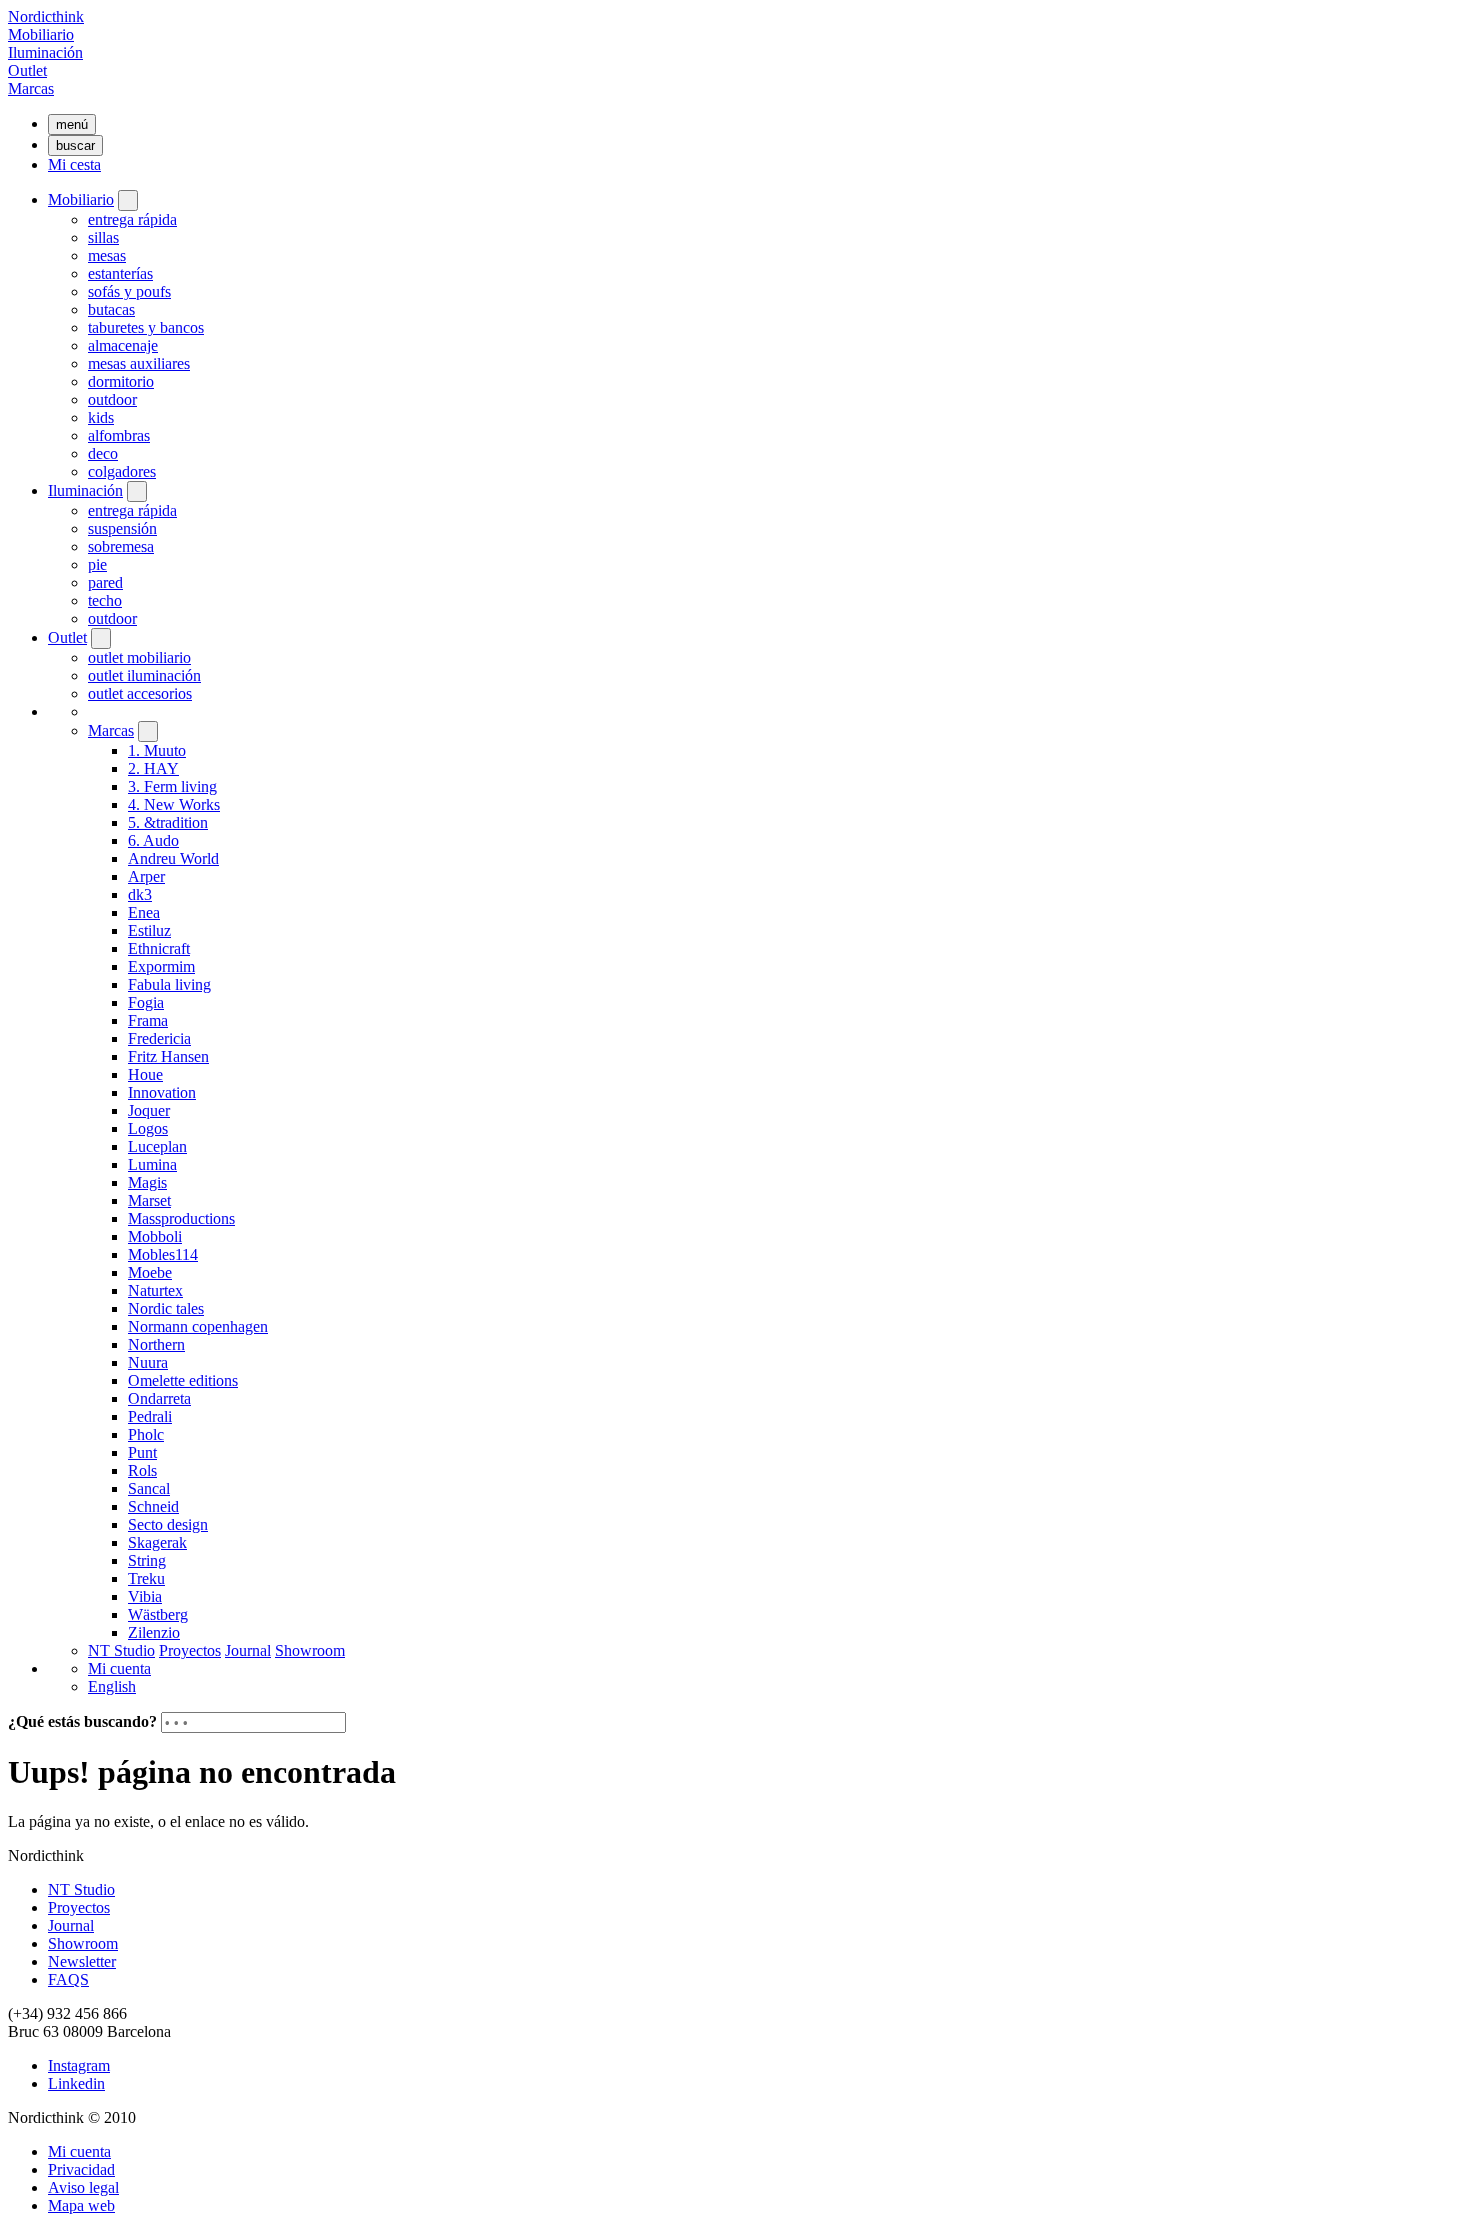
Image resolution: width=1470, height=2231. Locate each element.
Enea (144, 912)
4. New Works (174, 804)
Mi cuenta (119, 1668)
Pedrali (150, 1416)
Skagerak (157, 1542)
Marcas (31, 88)
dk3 (140, 894)
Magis (147, 1182)
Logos (148, 1128)
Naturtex (155, 1290)
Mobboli (155, 1236)
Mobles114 (163, 1254)
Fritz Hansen (168, 1056)
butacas (111, 309)
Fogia (146, 1002)
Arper (146, 876)
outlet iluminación (144, 675)
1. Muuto (157, 750)
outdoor (112, 399)
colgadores (122, 471)
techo (105, 600)
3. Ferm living (172, 786)
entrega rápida (132, 219)
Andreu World (173, 858)
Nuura (148, 1362)
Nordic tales (166, 1308)
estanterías (120, 273)
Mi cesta (74, 164)
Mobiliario (41, 34)
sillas (103, 237)
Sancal (149, 1488)
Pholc (146, 1434)
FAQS (68, 1979)
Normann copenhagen (198, 1326)
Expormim (161, 966)
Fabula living (169, 984)
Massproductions (181, 1218)
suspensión (122, 528)
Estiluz (149, 930)
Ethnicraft (159, 948)
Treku (146, 1578)
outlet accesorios (140, 693)
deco (103, 453)
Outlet (27, 70)
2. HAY (153, 768)
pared (105, 582)
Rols (142, 1470)
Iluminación (45, 52)
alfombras (119, 435)
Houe (145, 1074)
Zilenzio (154, 1632)
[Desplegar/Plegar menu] (128, 200)
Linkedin (76, 2083)
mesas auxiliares (139, 363)
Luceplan (157, 1146)
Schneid (153, 1506)
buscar (75, 145)
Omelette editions (183, 1380)
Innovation (162, 1092)
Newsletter (82, 1961)
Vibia (145, 1596)
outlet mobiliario (139, 657)
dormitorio (121, 381)
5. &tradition (168, 822)
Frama (148, 1020)
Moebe (150, 1272)
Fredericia (159, 1038)
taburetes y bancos (146, 327)
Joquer (149, 1110)
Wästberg (158, 1614)
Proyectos (190, 1650)
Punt (142, 1452)
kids (101, 417)
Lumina (152, 1164)
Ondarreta (159, 1398)
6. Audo (153, 840)
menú (72, 124)
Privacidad (81, 2169)
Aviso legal (83, 2187)
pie (97, 564)
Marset (149, 1200)
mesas (107, 255)
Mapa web (81, 2205)
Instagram (79, 2065)
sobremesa (121, 546)
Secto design (168, 1524)
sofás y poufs (129, 291)
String (147, 1560)
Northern (156, 1344)
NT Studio (121, 1650)
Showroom (310, 1650)
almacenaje (123, 345)
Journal (248, 1650)
